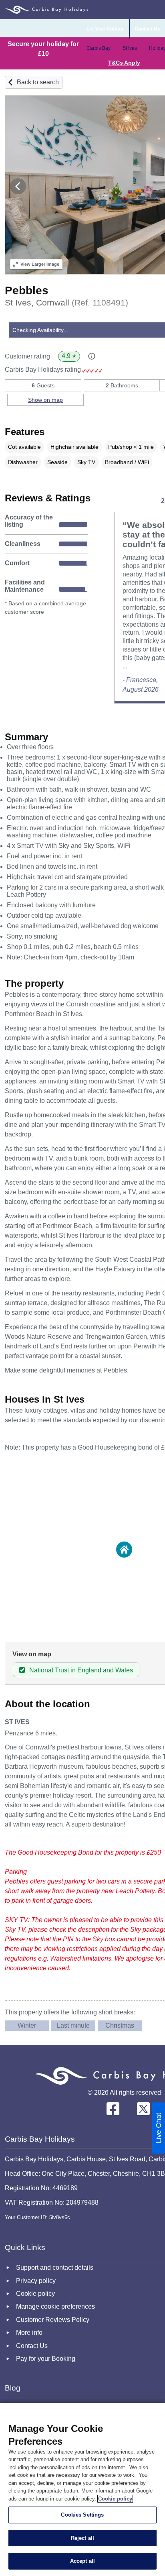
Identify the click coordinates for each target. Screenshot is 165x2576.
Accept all (82, 2561)
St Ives (130, 48)
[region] (82, 2489)
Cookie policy (115, 2499)
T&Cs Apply (124, 63)
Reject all (82, 2538)
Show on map (45, 400)
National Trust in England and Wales (81, 1670)
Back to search (38, 82)
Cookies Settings (82, 2515)
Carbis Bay (99, 48)
